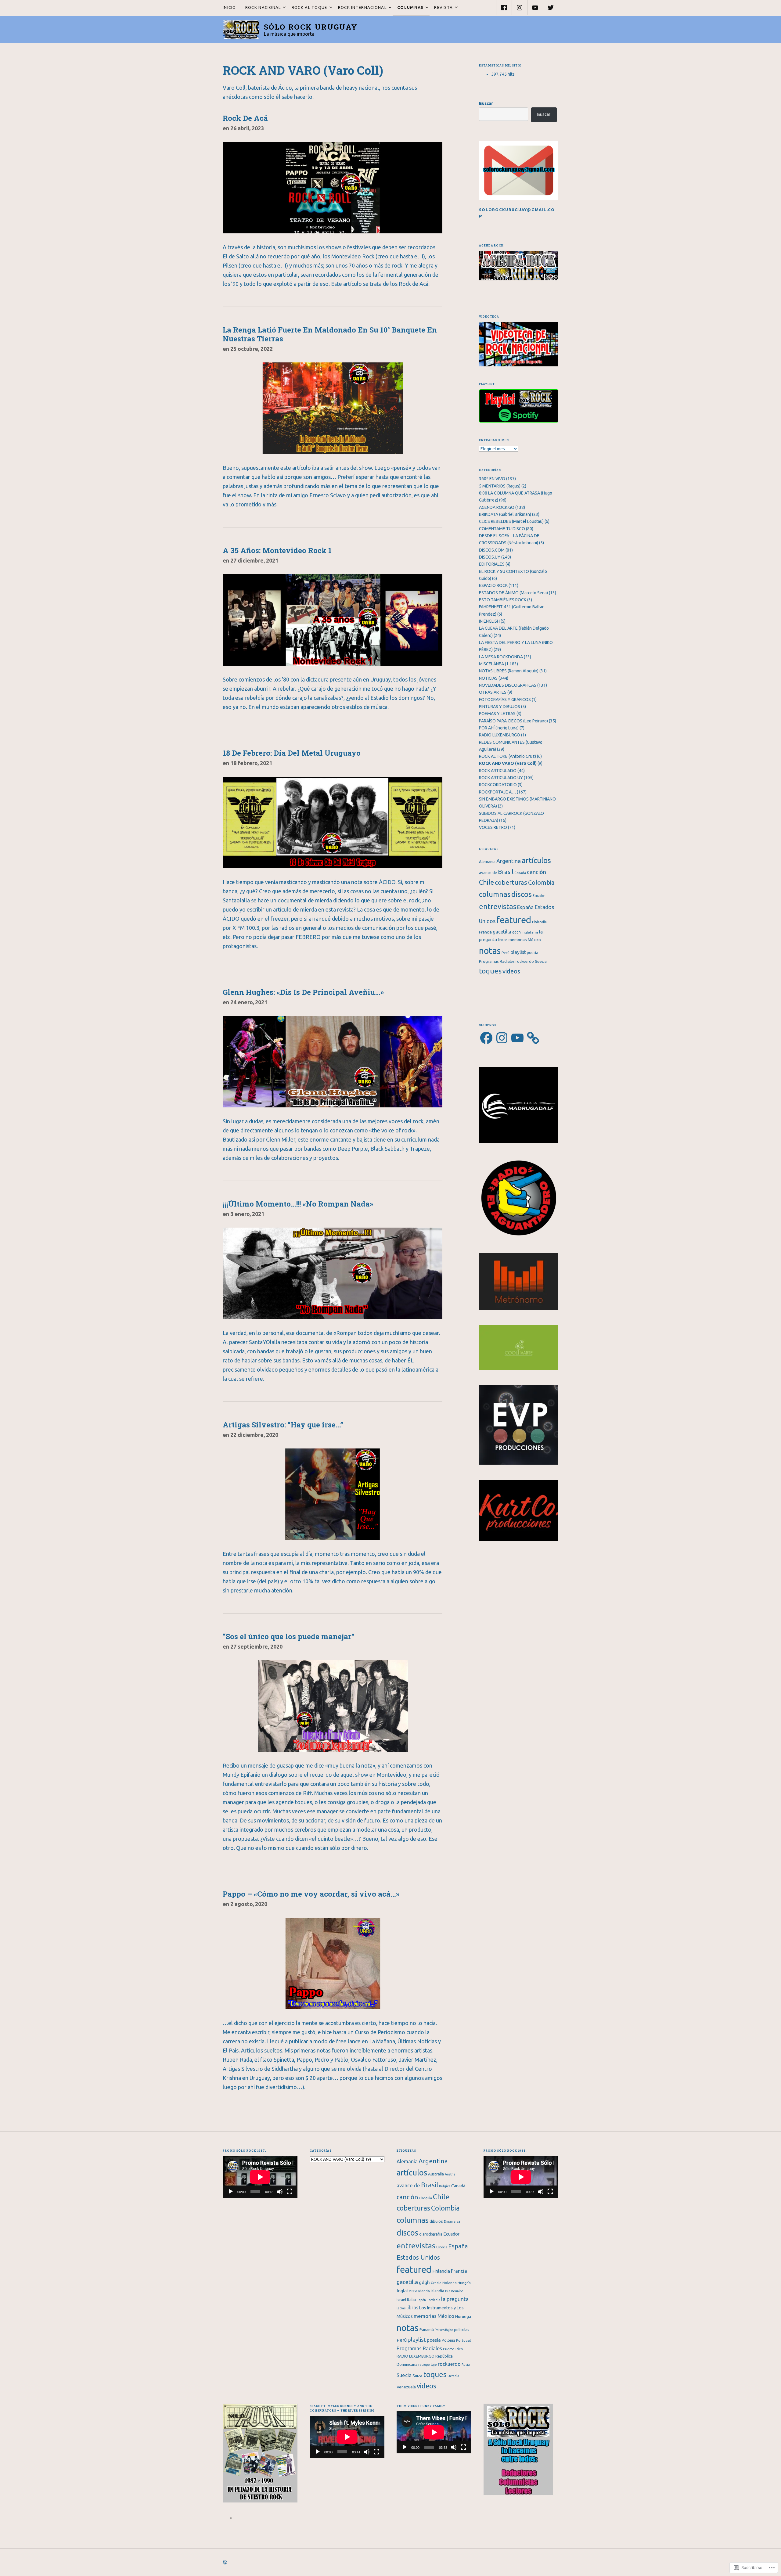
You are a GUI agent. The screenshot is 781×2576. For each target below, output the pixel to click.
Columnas (408, 7)
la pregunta (455, 2299)
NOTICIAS (488, 678)
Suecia (541, 961)
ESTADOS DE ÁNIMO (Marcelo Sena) (513, 593)
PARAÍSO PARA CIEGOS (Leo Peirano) (513, 721)
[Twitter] (551, 8)
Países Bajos (444, 2330)
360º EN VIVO (492, 479)
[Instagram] (520, 8)
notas (490, 951)
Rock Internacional (360, 7)
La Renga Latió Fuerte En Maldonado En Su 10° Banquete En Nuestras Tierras (330, 334)
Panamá (427, 2330)
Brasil (506, 872)
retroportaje (428, 2365)
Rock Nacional (261, 7)
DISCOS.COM (492, 550)
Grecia (436, 2283)
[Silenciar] (280, 2192)
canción (536, 872)
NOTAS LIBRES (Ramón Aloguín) (509, 671)
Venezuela (406, 2387)
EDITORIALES (492, 564)
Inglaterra (530, 932)
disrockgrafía (431, 2234)
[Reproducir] (231, 2192)
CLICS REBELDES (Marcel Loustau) (511, 521)
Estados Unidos (418, 2257)
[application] (260, 2177)
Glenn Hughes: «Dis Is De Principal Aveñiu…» (303, 992)
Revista (441, 7)
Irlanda (424, 2291)
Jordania (434, 2300)
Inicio (229, 7)
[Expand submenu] (284, 8)
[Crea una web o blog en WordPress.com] (225, 2562)
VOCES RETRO (493, 827)
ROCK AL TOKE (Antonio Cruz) (507, 756)
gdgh (516, 932)
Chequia (426, 2198)
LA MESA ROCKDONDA (501, 657)
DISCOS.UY (490, 557)
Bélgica (445, 2186)
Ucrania (453, 2376)
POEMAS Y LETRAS (497, 714)
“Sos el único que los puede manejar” (289, 1636)
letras (401, 2308)
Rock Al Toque (307, 7)
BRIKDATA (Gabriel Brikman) (505, 514)
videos (511, 971)
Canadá (520, 873)
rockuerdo (525, 961)
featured (514, 920)
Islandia (437, 2291)
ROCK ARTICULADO (498, 771)
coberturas (511, 882)
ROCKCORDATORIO (498, 785)
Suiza (417, 2376)
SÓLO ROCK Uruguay (311, 27)
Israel (401, 2300)
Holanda (450, 2283)
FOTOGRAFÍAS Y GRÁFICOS (505, 700)
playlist (518, 952)
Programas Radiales (497, 961)
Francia (485, 932)
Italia (411, 2300)
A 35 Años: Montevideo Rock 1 (277, 550)
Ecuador (539, 896)
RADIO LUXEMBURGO (500, 735)
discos (522, 894)
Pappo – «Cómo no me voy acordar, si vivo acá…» (311, 1894)
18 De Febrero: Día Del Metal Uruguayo (292, 753)
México (534, 940)
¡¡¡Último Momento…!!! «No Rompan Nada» (298, 1204)
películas (462, 2330)
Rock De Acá (245, 118)
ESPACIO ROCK (493, 585)
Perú (506, 953)
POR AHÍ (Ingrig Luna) (499, 728)
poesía (533, 953)
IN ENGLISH (489, 621)
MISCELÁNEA (491, 664)
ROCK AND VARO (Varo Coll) (508, 763)
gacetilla (502, 932)
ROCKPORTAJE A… (497, 792)
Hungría (464, 2283)
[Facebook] (504, 8)
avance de (488, 873)
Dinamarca (452, 2222)
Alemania (487, 862)
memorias (518, 940)
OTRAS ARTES (493, 692)
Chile (486, 882)
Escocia (442, 2247)
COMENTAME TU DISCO (502, 529)
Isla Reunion (454, 2291)
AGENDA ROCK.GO (497, 507)
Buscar (486, 103)
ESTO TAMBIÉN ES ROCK (503, 600)
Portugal (463, 2340)
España (525, 907)
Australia (436, 2174)
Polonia (448, 2340)
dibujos (436, 2221)
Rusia (466, 2365)
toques (490, 971)
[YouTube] (535, 8)
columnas (495, 894)
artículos (536, 860)
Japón (421, 2300)
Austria (450, 2174)
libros (503, 940)
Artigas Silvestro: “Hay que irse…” (283, 1425)
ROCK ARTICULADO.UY (501, 778)
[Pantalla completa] (290, 2192)
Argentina (509, 861)
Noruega (463, 2316)
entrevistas (498, 907)
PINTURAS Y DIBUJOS (500, 707)
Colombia (541, 882)
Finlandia (539, 922)
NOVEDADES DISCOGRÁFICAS (508, 685)
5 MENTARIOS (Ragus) (500, 486)
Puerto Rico (453, 2349)
